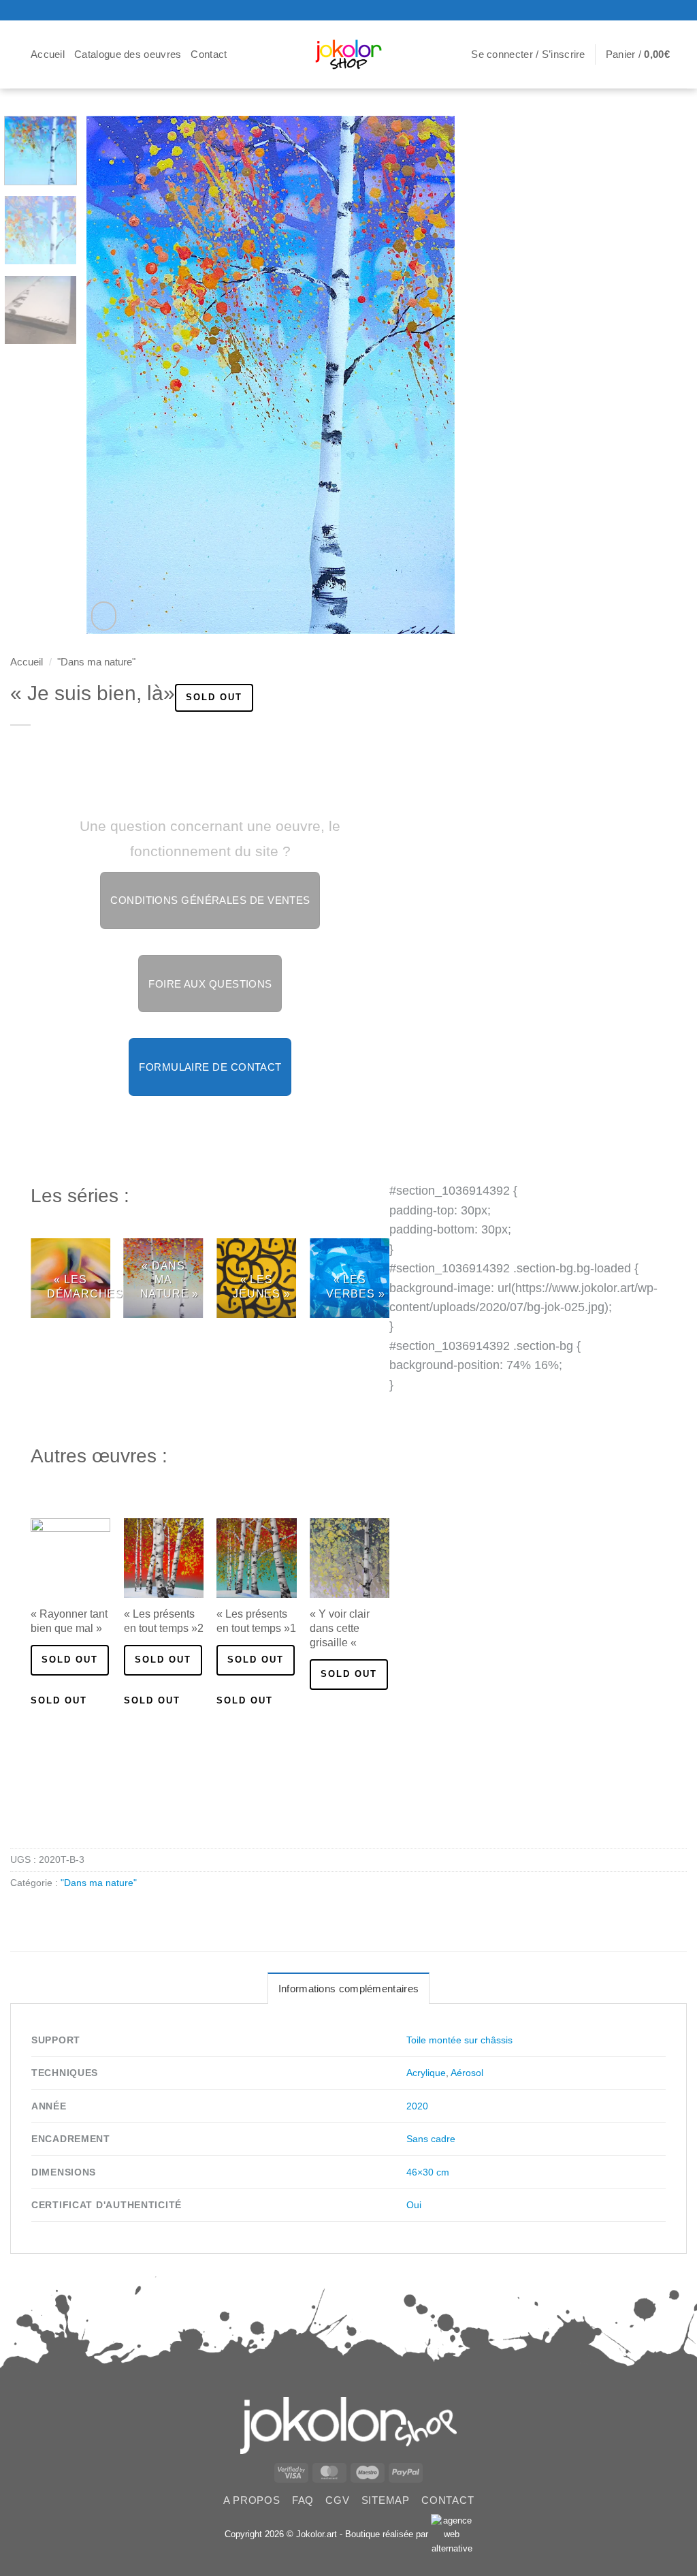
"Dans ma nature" (96, 662)
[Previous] (111, 375)
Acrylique (426, 2073)
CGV (337, 2500)
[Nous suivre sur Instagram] (665, 11)
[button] (16, 54)
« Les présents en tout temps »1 (256, 1621)
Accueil (48, 54)
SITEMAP (386, 2500)
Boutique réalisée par (388, 2534)
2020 (417, 2106)
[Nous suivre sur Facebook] (650, 11)
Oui (414, 2205)
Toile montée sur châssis (459, 2040)
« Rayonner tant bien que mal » (69, 1621)
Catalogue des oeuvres (128, 54)
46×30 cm (428, 2172)
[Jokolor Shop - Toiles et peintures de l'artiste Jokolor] (349, 55)
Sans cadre (431, 2139)
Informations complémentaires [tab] (348, 1989)
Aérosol (467, 2073)
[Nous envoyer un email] (680, 11)
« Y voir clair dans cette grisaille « (340, 1628)
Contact (209, 54)
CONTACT (448, 2500)
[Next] (430, 375)
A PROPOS (252, 2500)
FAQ (303, 2500)
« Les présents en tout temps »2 (164, 1621)
